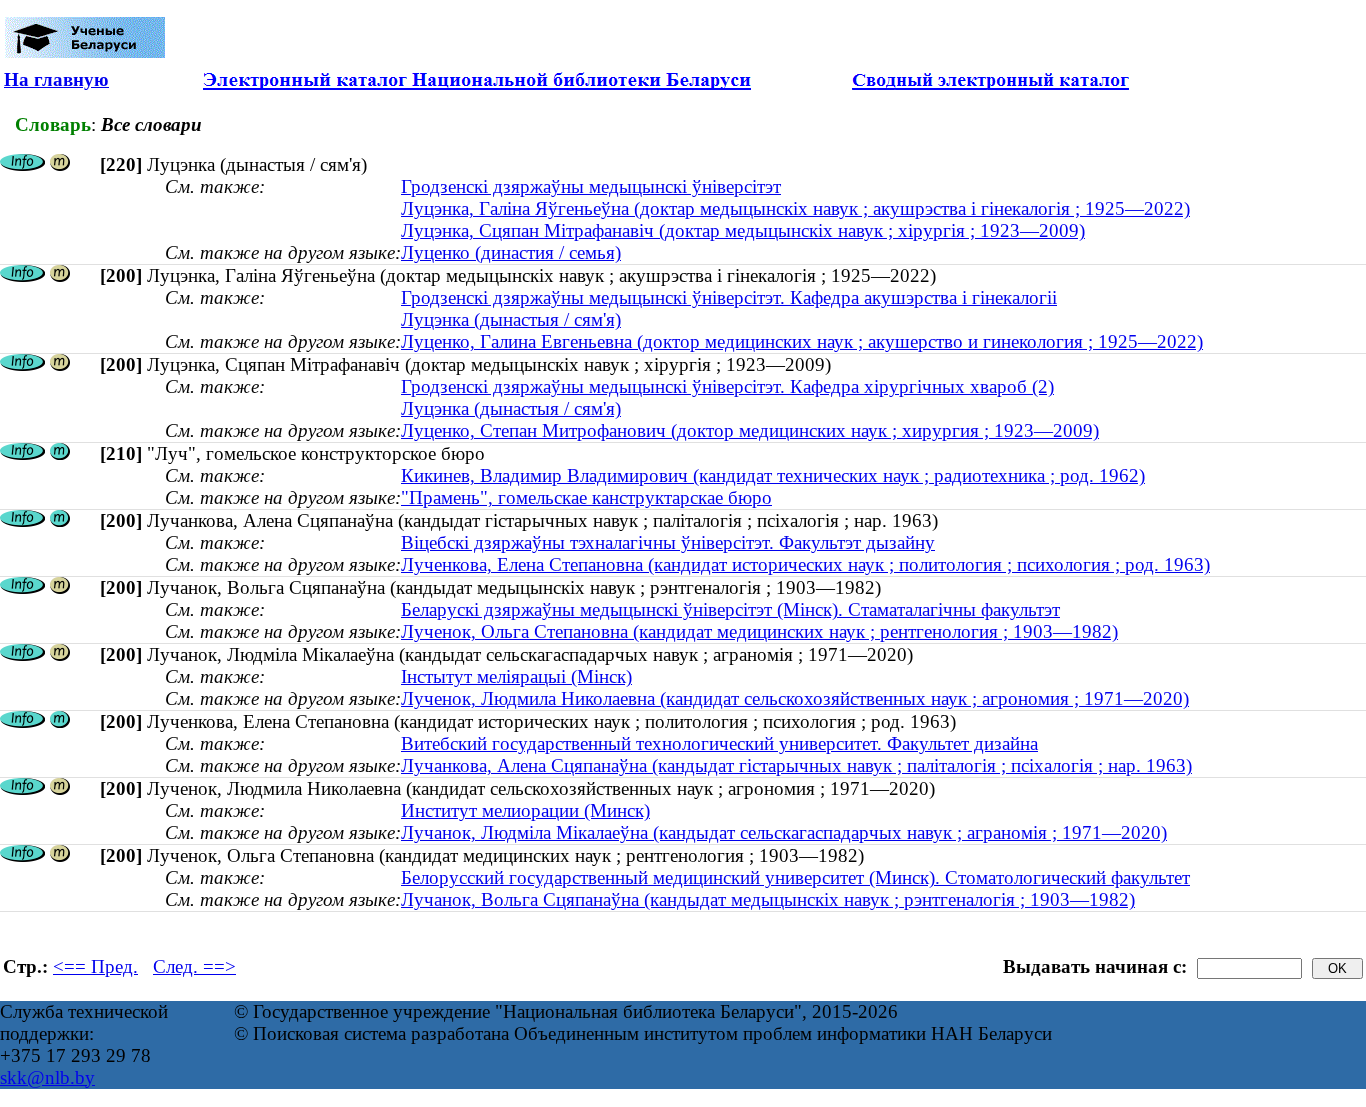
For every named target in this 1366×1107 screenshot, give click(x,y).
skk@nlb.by (47, 1077)
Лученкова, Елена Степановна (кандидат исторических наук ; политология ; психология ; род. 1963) (805, 564)
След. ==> (194, 966)
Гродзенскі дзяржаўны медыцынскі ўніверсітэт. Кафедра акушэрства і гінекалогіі (729, 297)
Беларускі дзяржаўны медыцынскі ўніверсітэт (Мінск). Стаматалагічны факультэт (730, 609)
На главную (56, 79)
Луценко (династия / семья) (511, 252)
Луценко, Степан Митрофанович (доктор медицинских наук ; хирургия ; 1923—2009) (750, 430)
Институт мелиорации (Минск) (525, 810)
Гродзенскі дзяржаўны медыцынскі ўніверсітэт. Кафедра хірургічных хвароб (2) (727, 386)
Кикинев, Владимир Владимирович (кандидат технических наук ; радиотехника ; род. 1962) (773, 475)
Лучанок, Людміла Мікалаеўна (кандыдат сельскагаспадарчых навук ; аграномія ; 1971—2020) (784, 832)
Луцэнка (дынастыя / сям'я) (511, 319)
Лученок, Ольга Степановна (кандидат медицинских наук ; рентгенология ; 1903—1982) (759, 631)
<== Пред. (95, 966)
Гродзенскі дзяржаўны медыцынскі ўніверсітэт (591, 186)
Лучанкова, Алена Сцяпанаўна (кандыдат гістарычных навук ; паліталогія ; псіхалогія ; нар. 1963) (796, 765)
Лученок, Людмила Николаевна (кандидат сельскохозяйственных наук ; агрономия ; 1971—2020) (795, 698)
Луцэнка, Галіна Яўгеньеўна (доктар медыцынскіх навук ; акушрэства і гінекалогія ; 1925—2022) (795, 208)
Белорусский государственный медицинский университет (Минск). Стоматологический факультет (795, 877)
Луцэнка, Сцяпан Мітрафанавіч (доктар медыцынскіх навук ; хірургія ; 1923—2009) (743, 230)
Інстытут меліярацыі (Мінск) (516, 676)
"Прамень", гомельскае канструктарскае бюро (586, 497)
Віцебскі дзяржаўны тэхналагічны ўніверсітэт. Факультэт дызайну (668, 542)
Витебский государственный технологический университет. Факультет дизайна (719, 743)
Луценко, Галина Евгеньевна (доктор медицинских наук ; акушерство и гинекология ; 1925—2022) (802, 341)
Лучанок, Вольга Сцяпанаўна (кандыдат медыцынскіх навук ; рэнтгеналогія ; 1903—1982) (768, 899)
